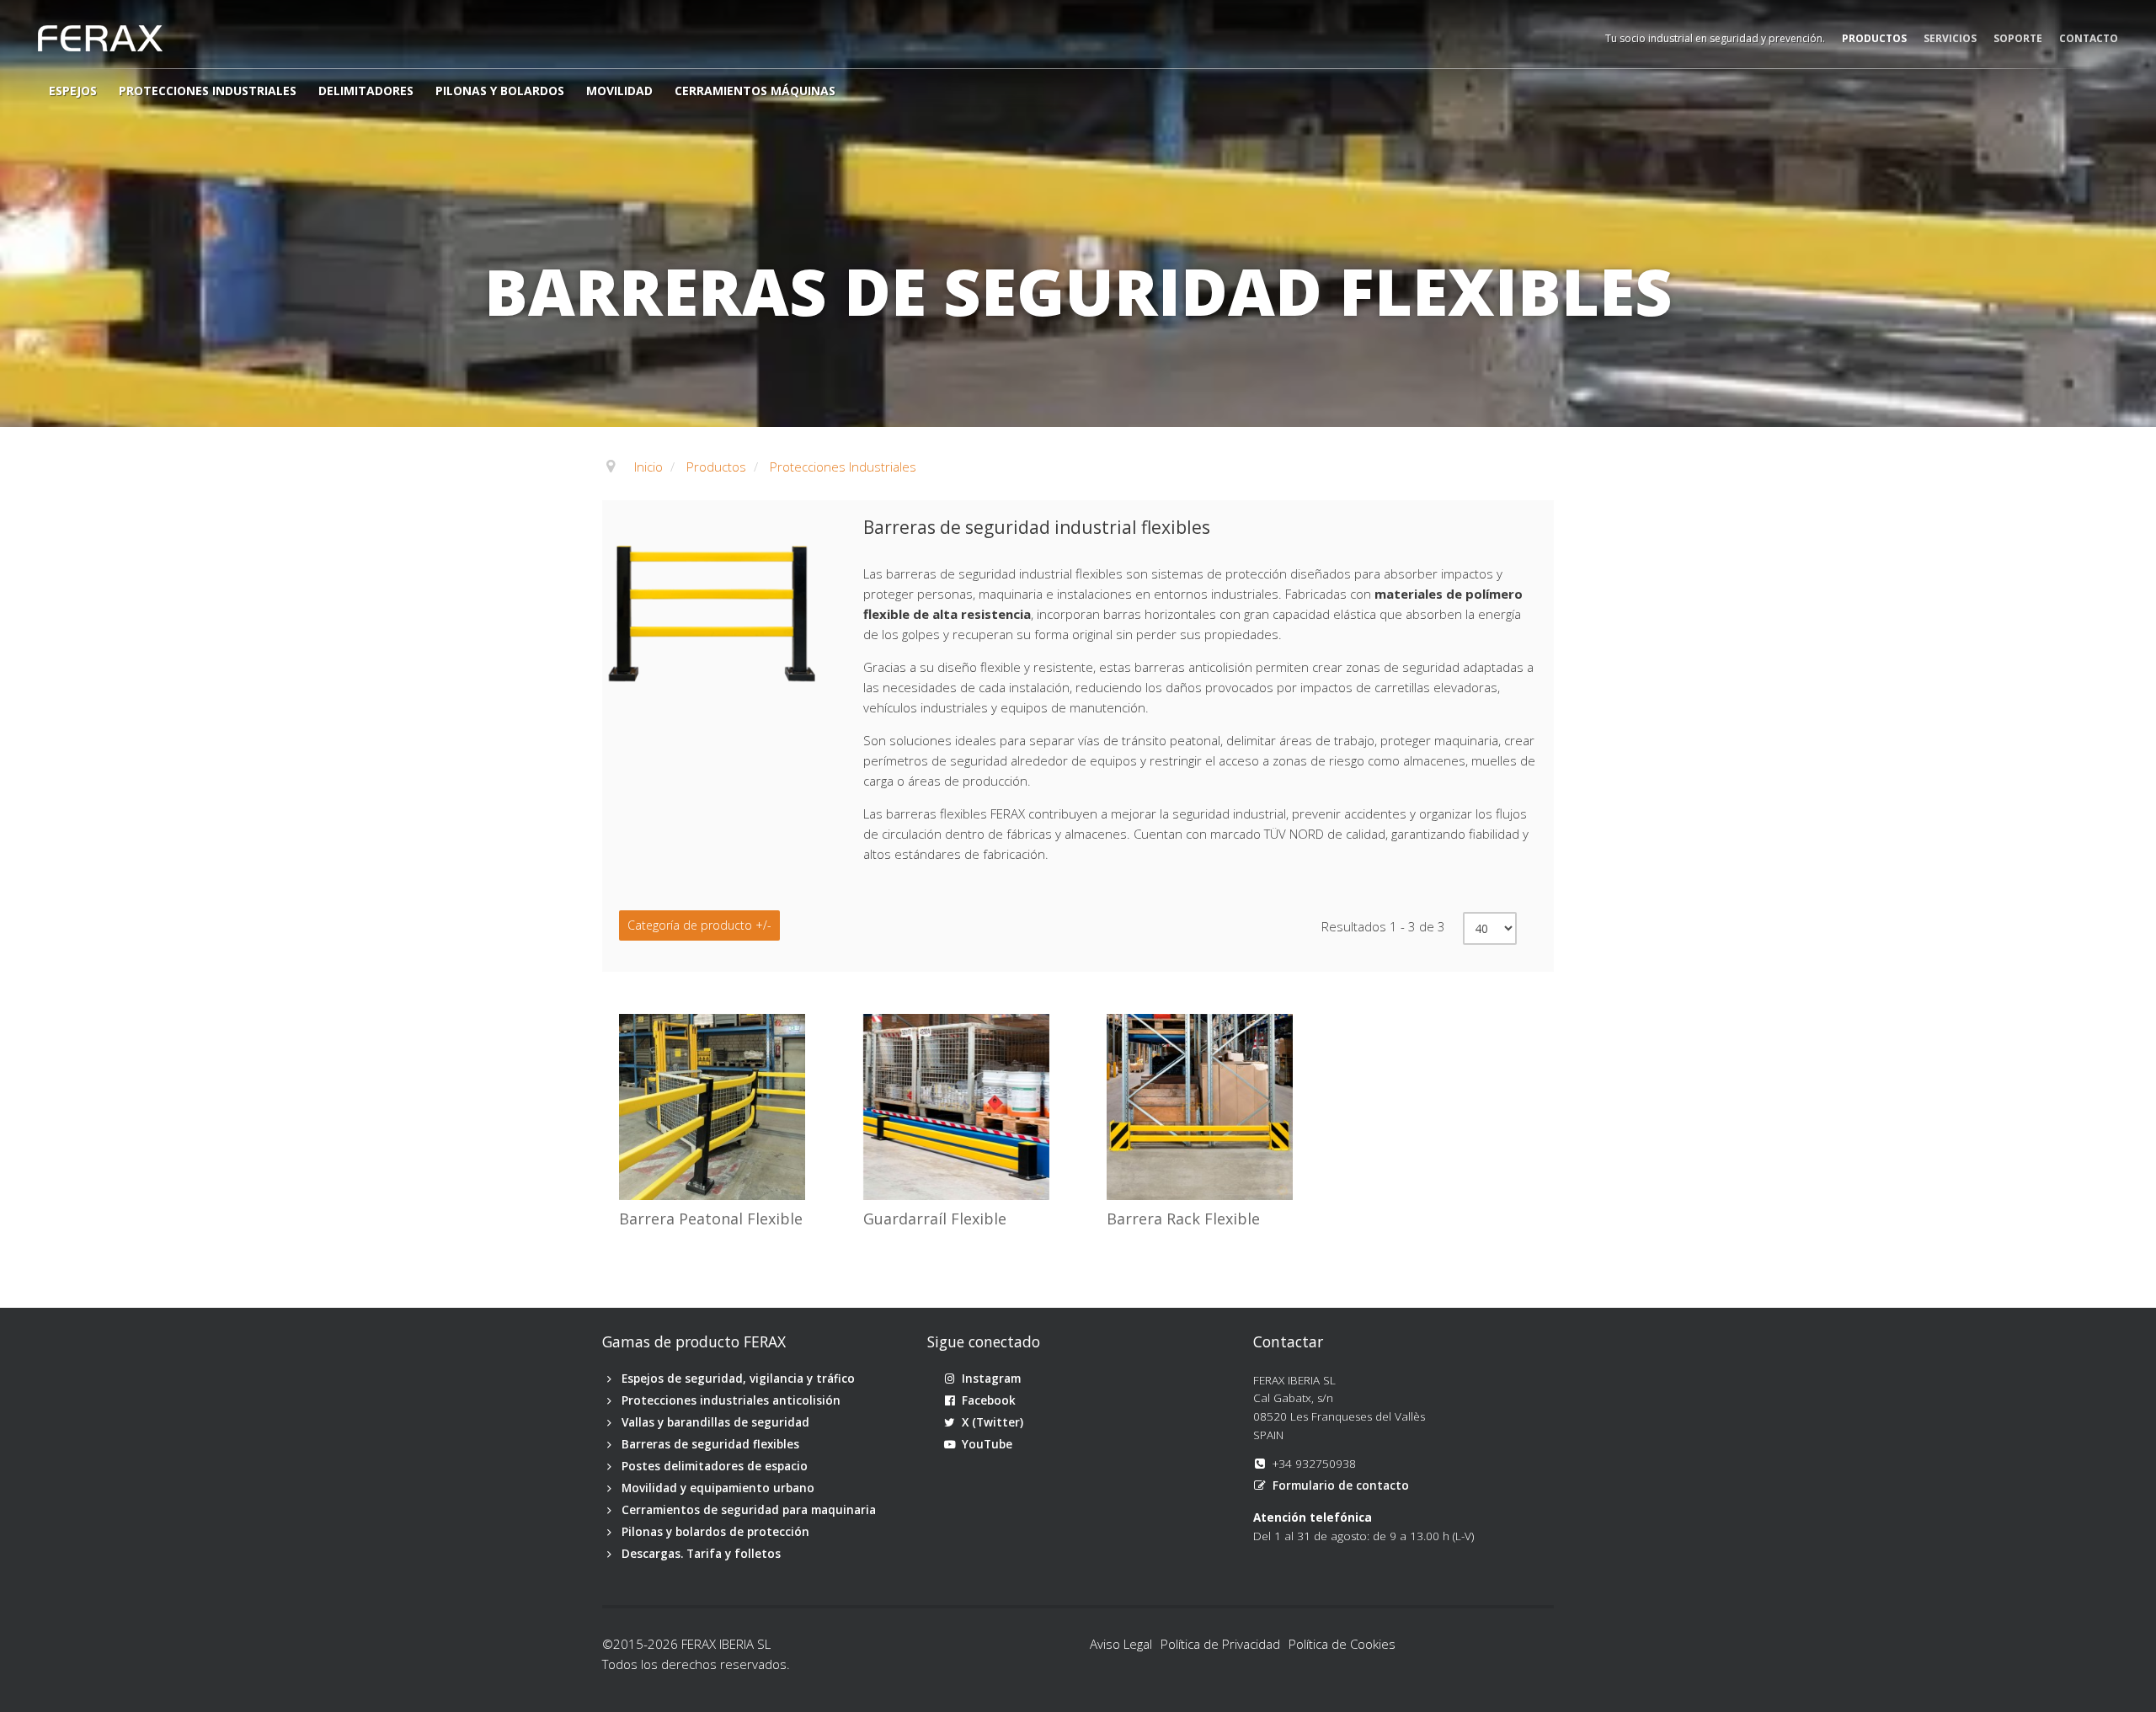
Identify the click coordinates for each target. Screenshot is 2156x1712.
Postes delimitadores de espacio (715, 1466)
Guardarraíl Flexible (935, 1219)
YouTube (987, 1444)
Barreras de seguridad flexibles (710, 1444)
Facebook (989, 1400)
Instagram (991, 1379)
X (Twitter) (993, 1422)
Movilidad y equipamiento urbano (718, 1488)
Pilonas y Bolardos (500, 91)
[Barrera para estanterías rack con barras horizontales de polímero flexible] (1115, 1022)
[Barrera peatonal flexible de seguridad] (627, 1022)
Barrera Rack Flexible (1183, 1219)
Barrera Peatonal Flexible (711, 1219)
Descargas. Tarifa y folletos (701, 1554)
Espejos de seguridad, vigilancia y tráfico (738, 1379)
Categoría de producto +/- (699, 925)
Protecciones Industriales (208, 91)
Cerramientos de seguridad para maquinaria (749, 1510)
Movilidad (619, 91)
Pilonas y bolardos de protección (715, 1532)
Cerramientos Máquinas (755, 91)
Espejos (73, 91)
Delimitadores (366, 91)
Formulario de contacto (1341, 1485)
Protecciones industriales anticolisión (731, 1400)
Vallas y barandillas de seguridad (715, 1422)
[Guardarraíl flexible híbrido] (872, 1022)
